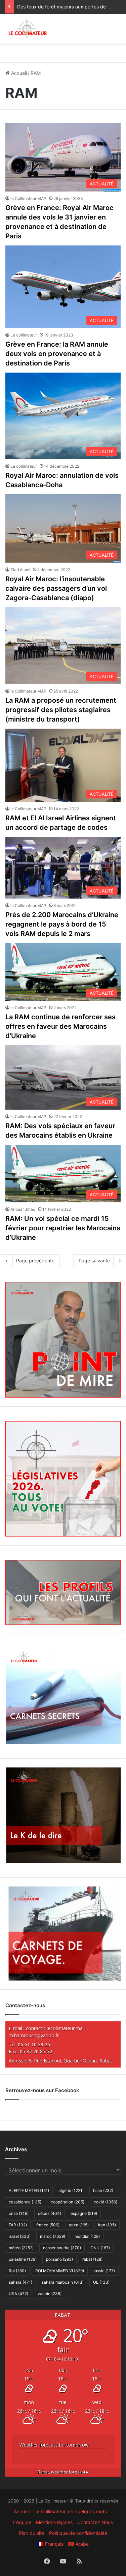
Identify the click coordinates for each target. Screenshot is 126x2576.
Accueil (18, 73)
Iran (107, 2225)
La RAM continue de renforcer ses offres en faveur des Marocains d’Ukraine (60, 1026)
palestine (23, 2259)
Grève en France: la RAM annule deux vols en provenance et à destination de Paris (57, 354)
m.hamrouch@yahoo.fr (34, 2035)
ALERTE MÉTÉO (29, 2190)
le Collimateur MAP (28, 198)
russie (104, 2271)
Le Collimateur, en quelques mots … (73, 2511)
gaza (79, 2225)
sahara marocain (63, 2282)
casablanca (25, 2202)
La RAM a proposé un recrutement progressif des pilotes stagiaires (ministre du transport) (61, 710)
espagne (84, 2213)
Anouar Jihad (23, 1209)
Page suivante (94, 1261)
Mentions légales (54, 2522)
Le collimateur (24, 335)
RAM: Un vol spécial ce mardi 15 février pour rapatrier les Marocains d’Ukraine (63, 1228)
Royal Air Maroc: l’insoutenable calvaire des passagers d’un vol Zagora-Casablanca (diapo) (56, 588)
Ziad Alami (20, 570)
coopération (68, 2202)
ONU (100, 2248)
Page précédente (35, 1261)
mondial (87, 2236)
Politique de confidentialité (78, 2533)
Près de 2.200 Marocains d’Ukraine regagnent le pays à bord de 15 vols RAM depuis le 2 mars (62, 924)
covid (106, 2202)
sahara (20, 2282)
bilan (103, 2190)
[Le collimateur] (28, 29)
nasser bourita (62, 2248)
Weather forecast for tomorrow (54, 2445)
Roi (17, 2271)
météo (21, 2248)
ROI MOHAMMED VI (60, 2271)
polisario (59, 2259)
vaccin (50, 2294)
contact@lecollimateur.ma (54, 2028)
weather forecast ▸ (63, 2472)
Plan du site (32, 2533)
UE (101, 2282)
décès (50, 2213)
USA (18, 2294)
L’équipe (22, 2522)
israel (20, 2236)
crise (19, 2213)
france (48, 2225)
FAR (18, 2225)
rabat (92, 2259)
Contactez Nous (95, 2522)
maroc (53, 2236)
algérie (71, 2190)
